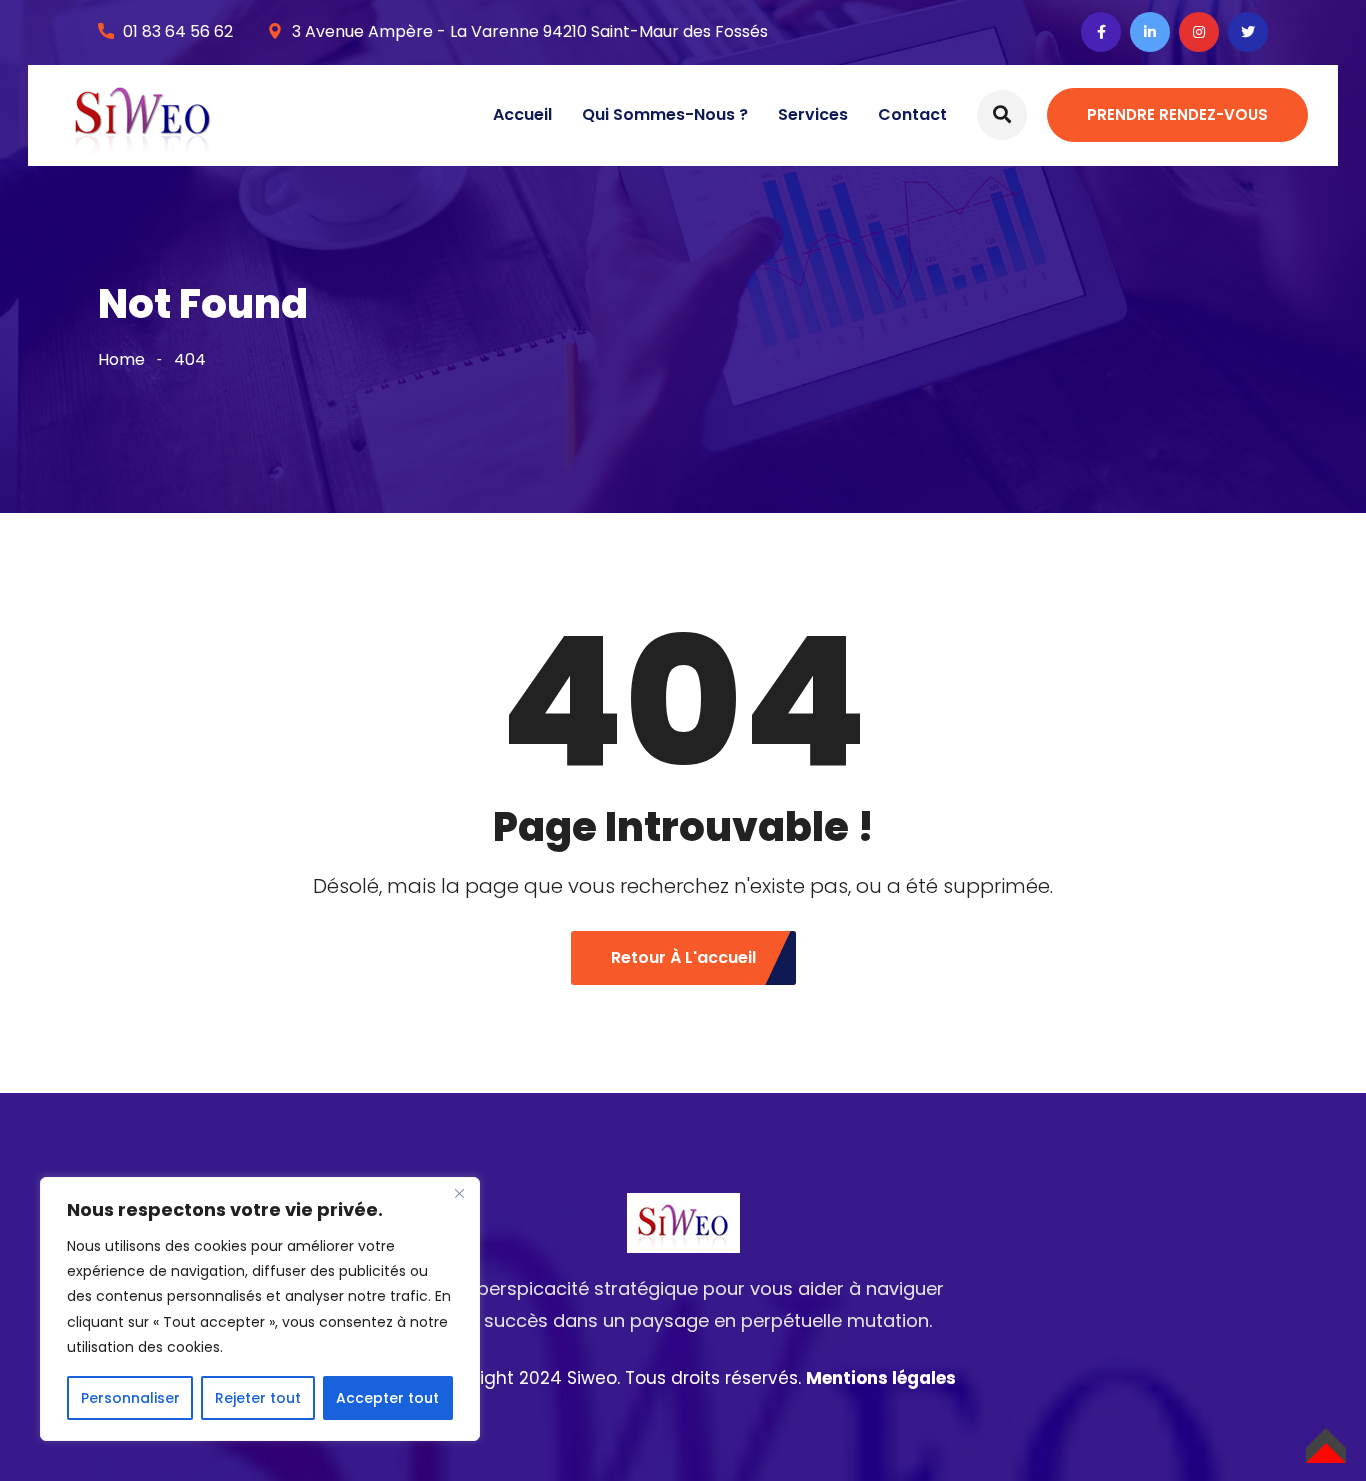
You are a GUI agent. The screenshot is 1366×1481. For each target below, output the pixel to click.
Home (121, 359)
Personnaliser (130, 1398)
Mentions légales (881, 1378)
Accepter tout (387, 1398)
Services (813, 114)
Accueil (522, 114)
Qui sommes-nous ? (665, 114)
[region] (260, 1309)
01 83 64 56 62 (178, 31)
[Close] (459, 1194)
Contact (912, 114)
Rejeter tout (258, 1398)
